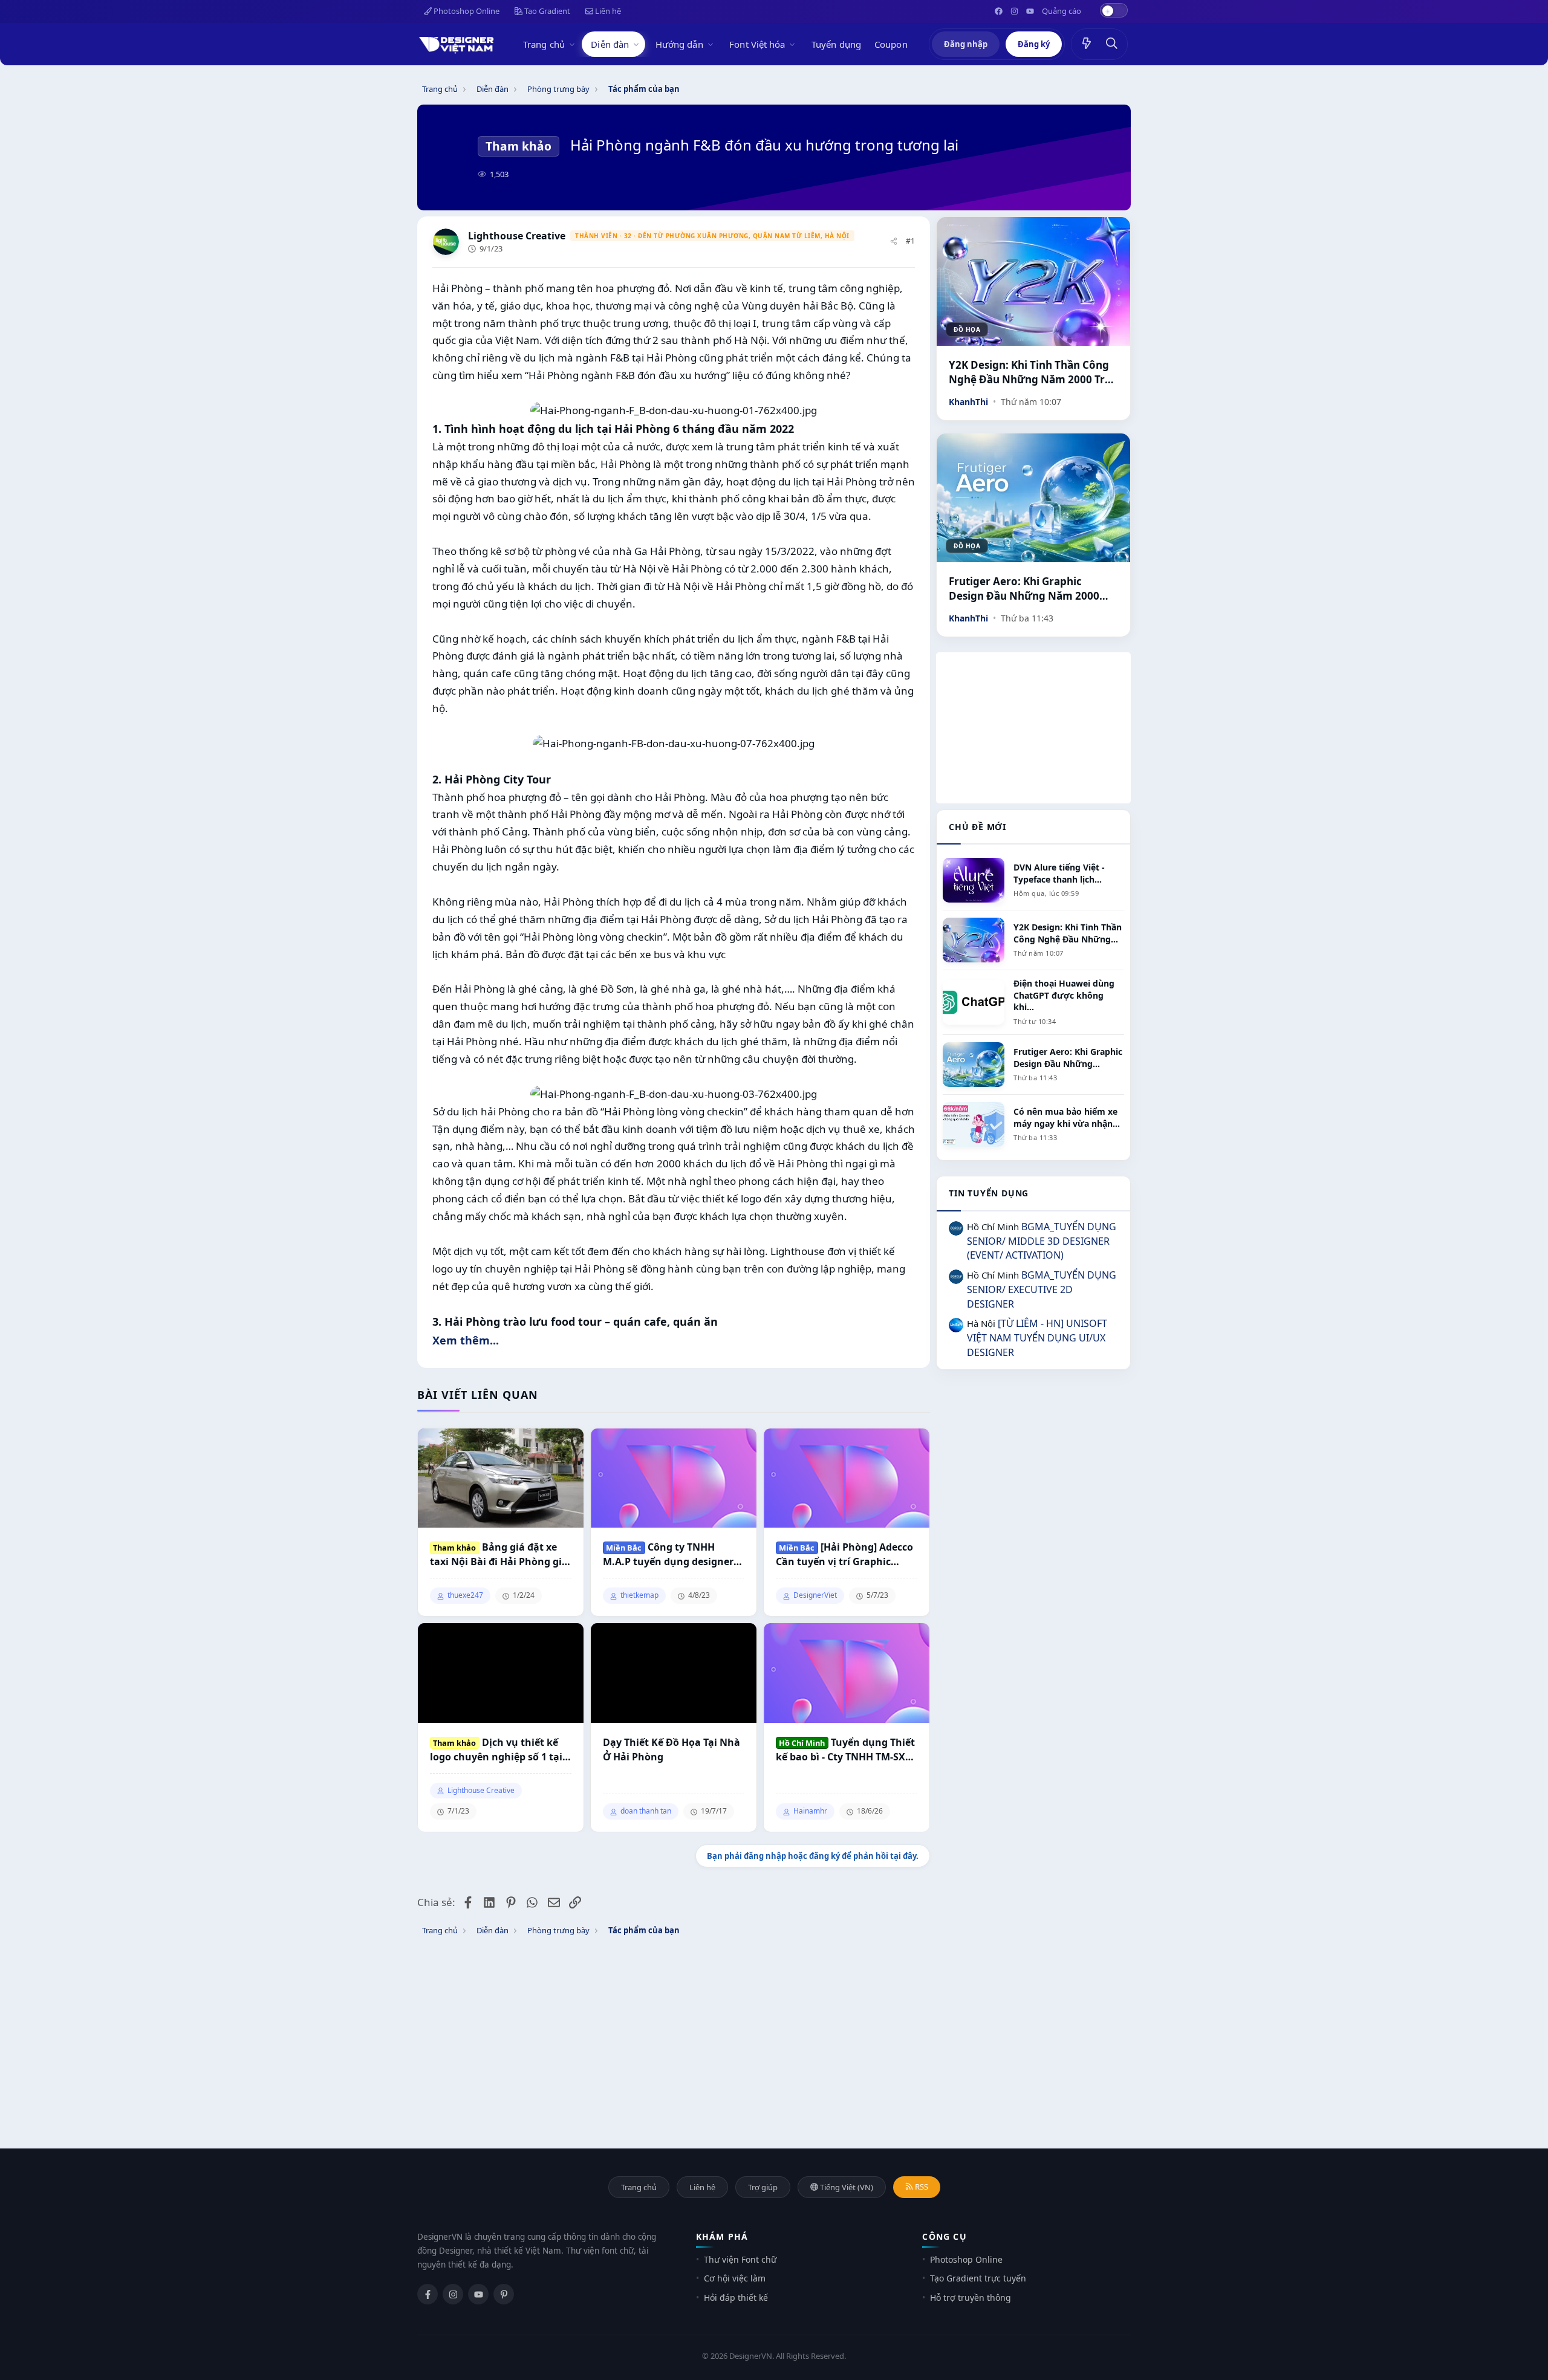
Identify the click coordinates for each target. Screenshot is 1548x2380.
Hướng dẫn (679, 44)
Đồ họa (967, 329)
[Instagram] (453, 2294)
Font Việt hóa (757, 44)
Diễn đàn (610, 44)
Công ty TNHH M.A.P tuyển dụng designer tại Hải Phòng (668, 1555)
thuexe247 (465, 1595)
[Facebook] (428, 2294)
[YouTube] (478, 2294)
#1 (910, 241)
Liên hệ (607, 11)
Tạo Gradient (546, 11)
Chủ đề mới (977, 827)
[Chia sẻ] (894, 242)
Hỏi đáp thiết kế (736, 2297)
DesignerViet (815, 1595)
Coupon (891, 44)
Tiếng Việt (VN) (846, 2187)
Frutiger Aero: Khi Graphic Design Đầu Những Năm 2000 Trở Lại (1024, 589)
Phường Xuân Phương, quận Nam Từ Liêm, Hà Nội (758, 236)
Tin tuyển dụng (989, 1193)
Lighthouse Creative (517, 236)
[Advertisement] (1033, 728)
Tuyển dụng (836, 44)
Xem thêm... (466, 1340)
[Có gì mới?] (1087, 44)
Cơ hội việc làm (735, 2278)
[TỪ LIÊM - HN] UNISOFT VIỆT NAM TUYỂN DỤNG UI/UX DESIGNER (1037, 1338)
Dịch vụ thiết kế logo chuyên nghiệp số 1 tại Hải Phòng (496, 1750)
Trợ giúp (763, 2187)
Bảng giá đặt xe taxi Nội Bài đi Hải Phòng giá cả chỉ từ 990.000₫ (499, 1555)
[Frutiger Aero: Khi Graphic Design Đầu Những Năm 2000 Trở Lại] (1033, 498)
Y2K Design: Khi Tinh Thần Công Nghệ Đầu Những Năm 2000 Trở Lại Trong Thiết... (1030, 372)
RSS (921, 2187)
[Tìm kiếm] (1112, 44)
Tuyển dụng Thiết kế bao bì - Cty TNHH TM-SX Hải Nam (845, 1750)
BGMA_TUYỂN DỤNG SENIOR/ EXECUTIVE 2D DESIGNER (1042, 1289)
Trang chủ (544, 44)
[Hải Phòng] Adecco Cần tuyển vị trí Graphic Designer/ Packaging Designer (844, 1555)
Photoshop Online (466, 11)
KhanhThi (968, 402)
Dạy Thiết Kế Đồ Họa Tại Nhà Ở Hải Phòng (672, 1749)
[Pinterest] (504, 2294)
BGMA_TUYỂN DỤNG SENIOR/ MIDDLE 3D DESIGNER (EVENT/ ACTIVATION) (1042, 1241)
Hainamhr (810, 1811)
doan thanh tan (646, 1811)
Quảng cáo (1062, 11)
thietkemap (639, 1595)
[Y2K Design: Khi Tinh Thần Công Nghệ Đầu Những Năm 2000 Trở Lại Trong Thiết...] (1033, 281)
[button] (574, 44)
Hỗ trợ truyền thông (971, 2297)
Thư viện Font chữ (740, 2259)
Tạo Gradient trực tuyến (978, 2278)
